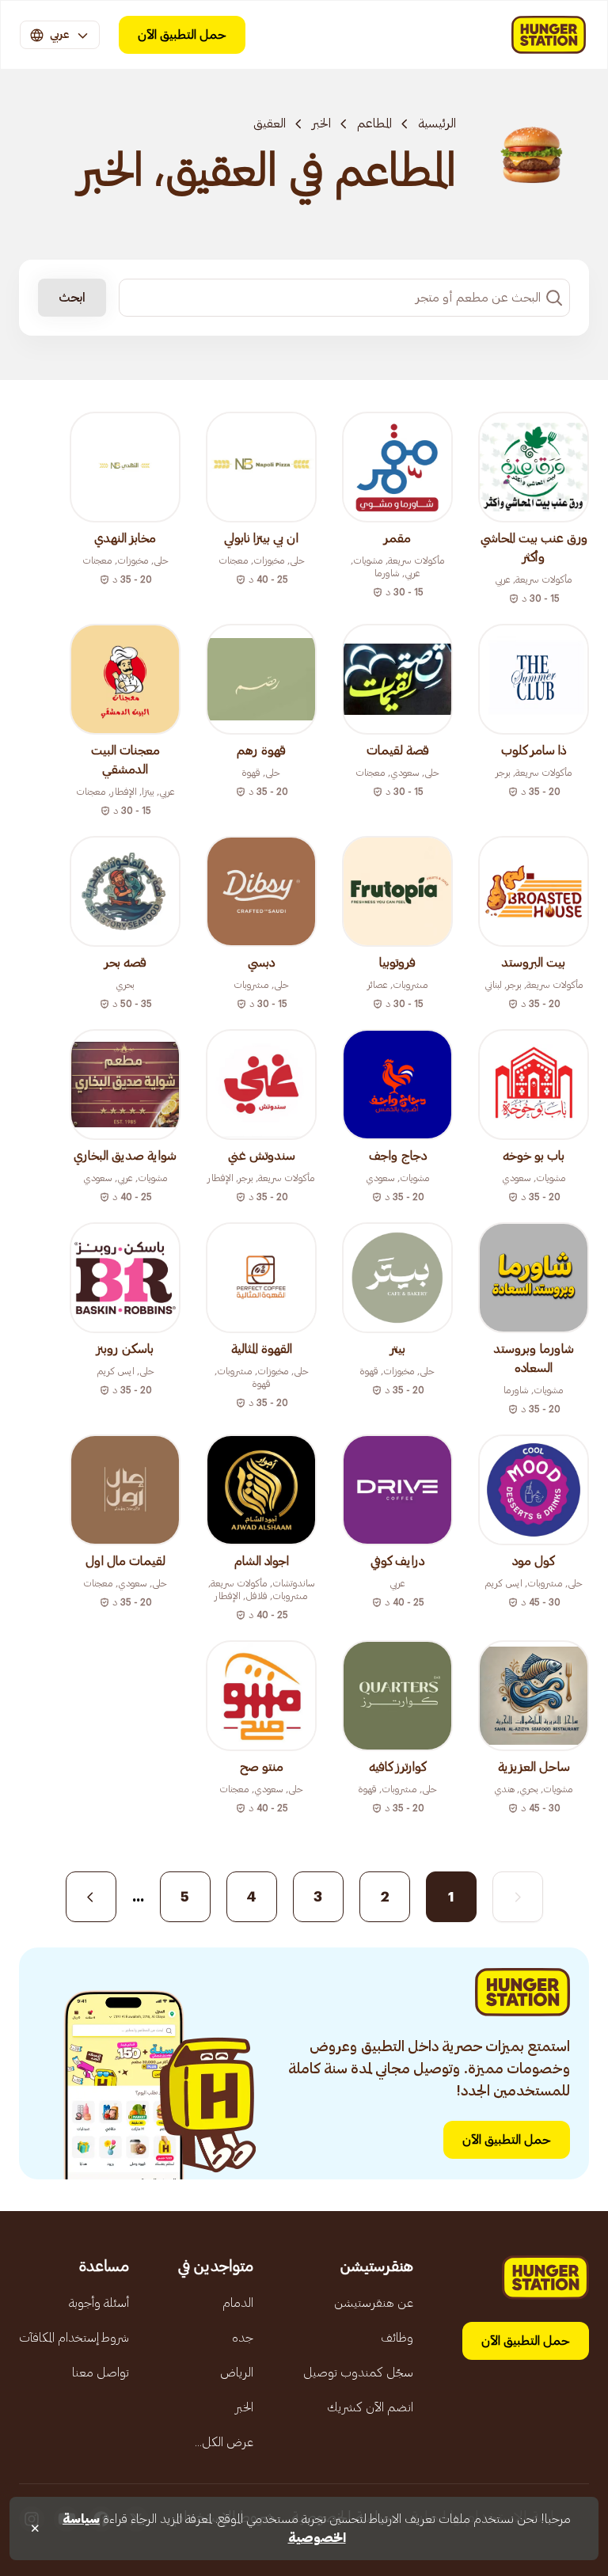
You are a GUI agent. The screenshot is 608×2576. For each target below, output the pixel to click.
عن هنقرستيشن (374, 2303)
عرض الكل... (224, 2442)
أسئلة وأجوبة (99, 2303)
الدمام (238, 2303)
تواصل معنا (101, 2373)
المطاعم (374, 123)
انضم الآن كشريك (370, 2407)
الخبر (321, 123)
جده (243, 2338)
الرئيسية (437, 123)
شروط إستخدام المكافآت (74, 2338)
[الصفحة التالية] (91, 1897)
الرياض (237, 2373)
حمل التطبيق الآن (182, 35)
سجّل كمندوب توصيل (358, 2373)
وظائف (397, 2338)
